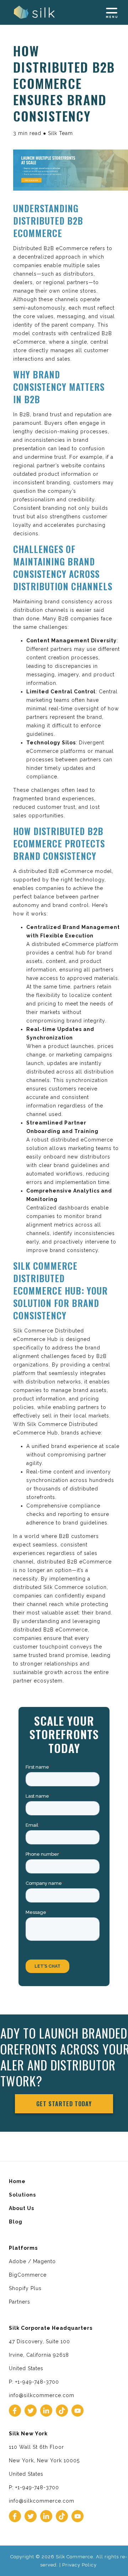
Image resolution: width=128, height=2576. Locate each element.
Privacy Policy (79, 2565)
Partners (20, 2302)
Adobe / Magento (32, 2261)
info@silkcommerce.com (42, 2395)
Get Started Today (64, 2104)
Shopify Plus (25, 2288)
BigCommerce (28, 2275)
